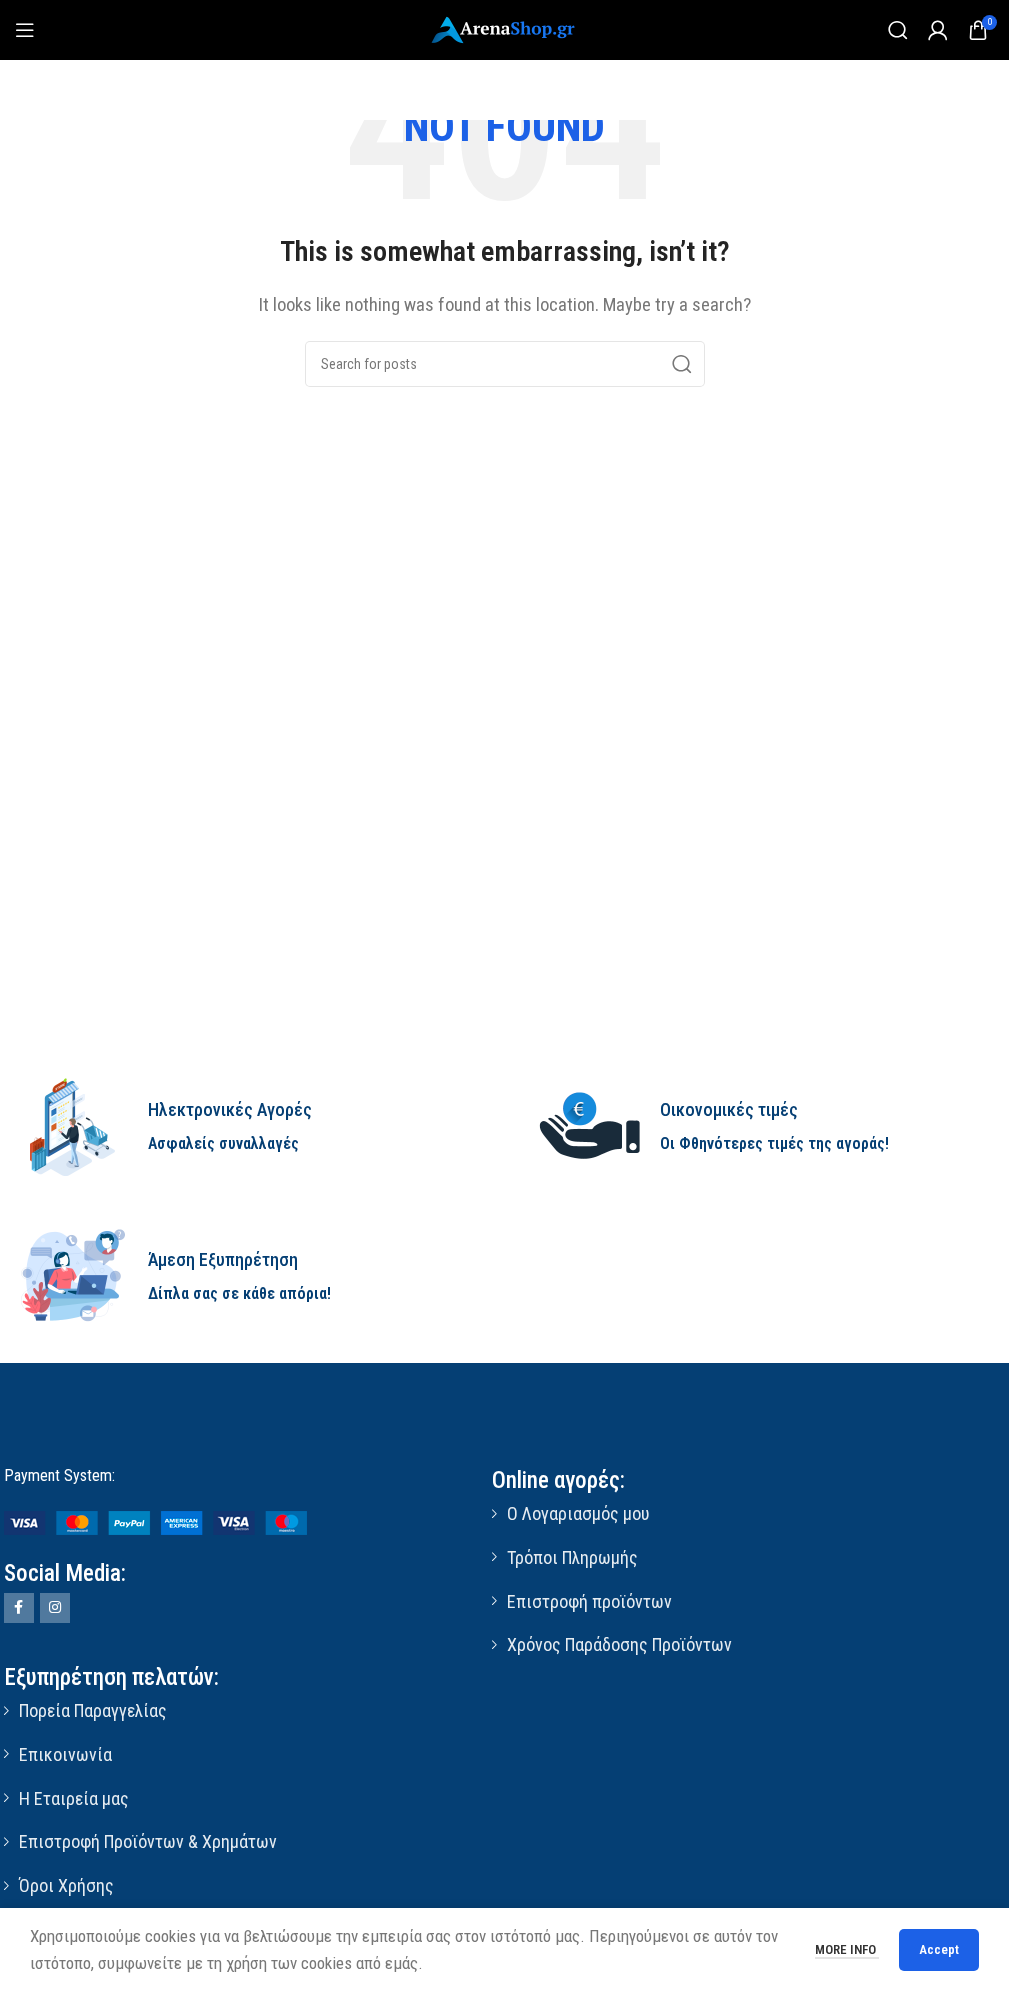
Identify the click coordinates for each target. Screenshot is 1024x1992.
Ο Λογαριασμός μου (578, 1513)
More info (847, 1949)
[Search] (898, 30)
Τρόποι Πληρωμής (572, 1557)
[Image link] (155, 1522)
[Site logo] (505, 28)
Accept (939, 1949)
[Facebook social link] (19, 1608)
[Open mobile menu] (25, 30)
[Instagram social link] (55, 1608)
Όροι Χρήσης (66, 1885)
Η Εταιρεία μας (74, 1798)
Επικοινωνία (65, 1754)
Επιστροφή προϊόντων (589, 1601)
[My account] (938, 30)
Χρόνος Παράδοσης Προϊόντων (619, 1644)
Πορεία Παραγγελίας (93, 1710)
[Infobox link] (249, 1127)
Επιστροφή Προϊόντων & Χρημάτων (148, 1841)
